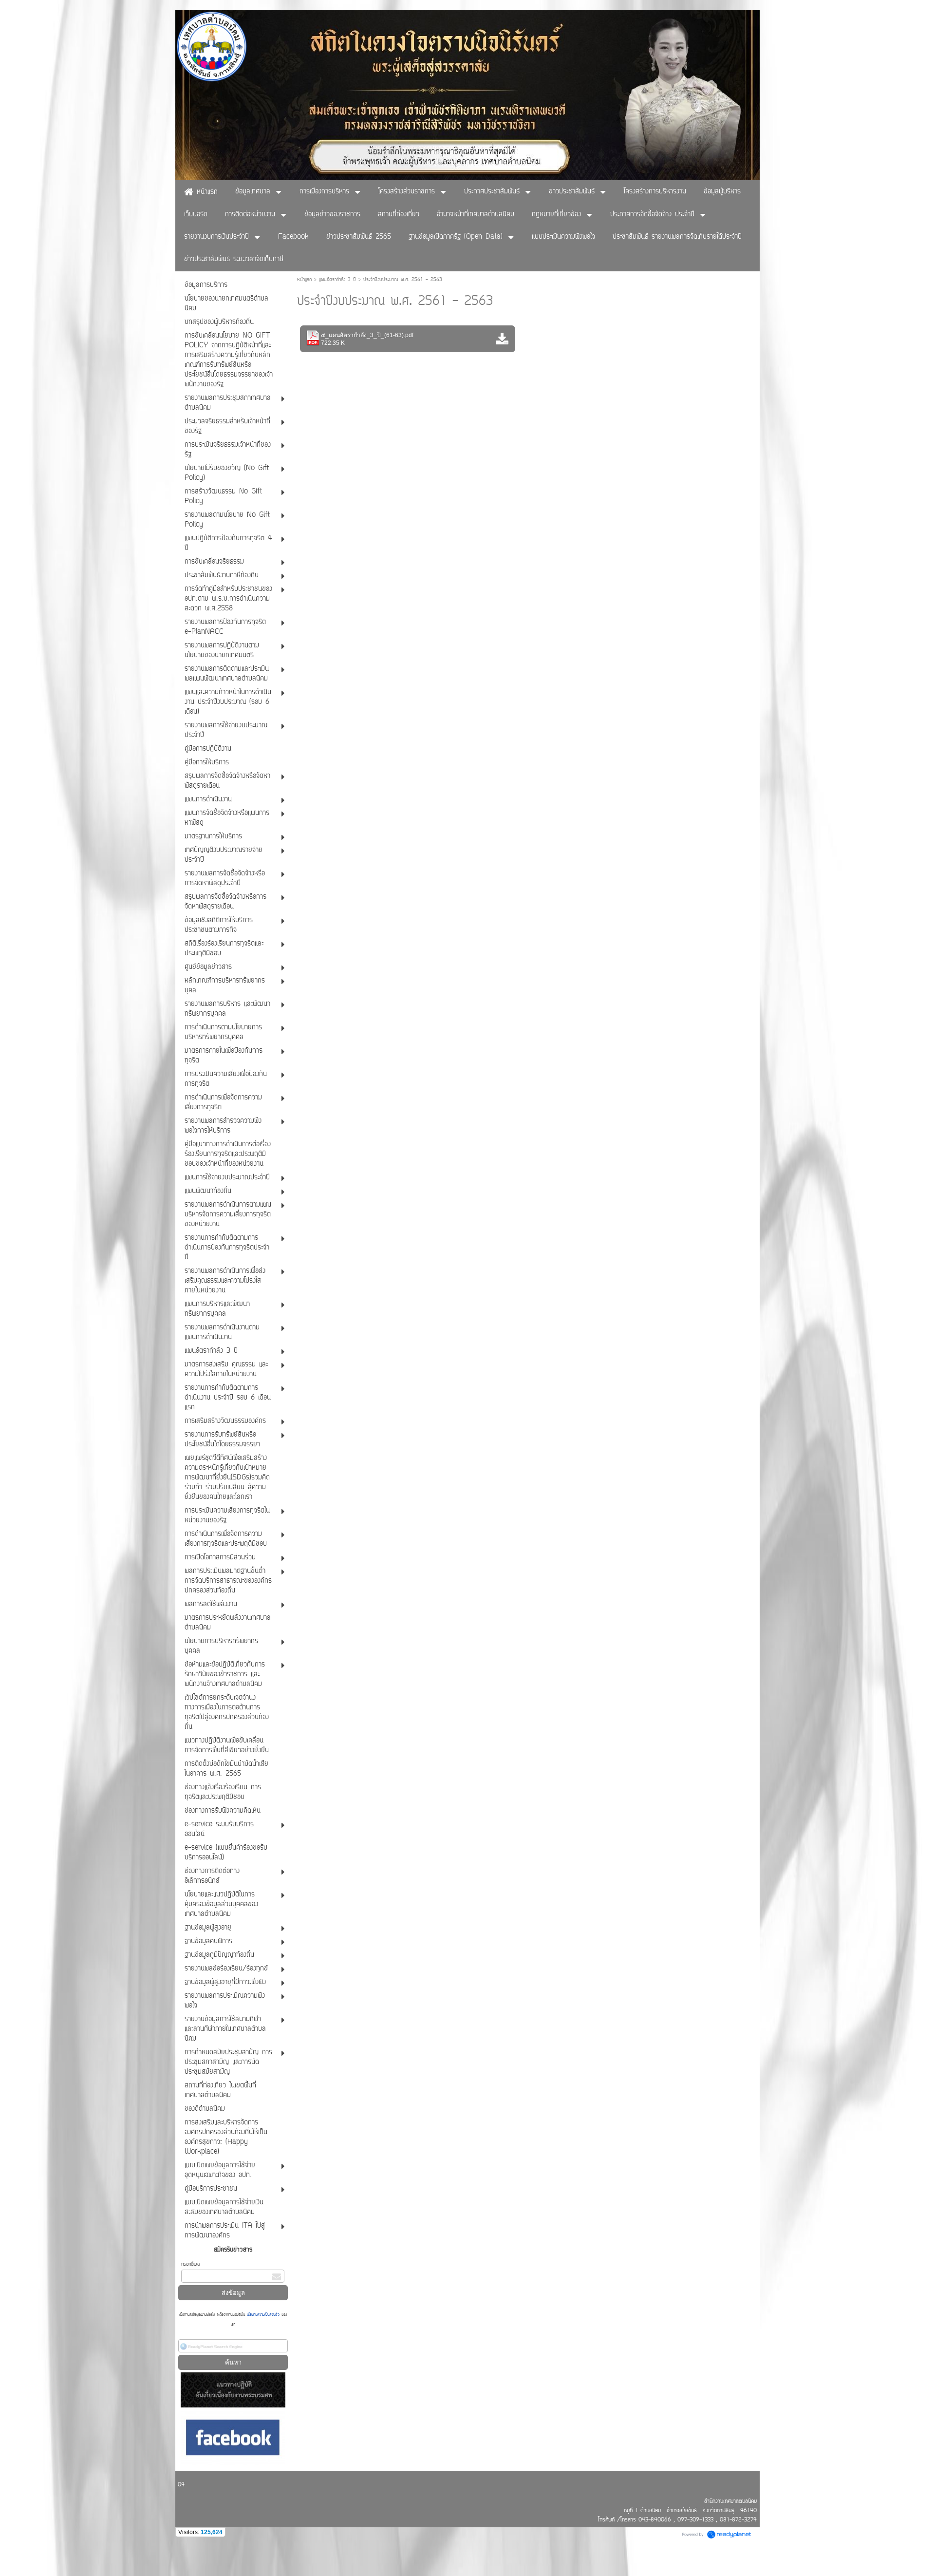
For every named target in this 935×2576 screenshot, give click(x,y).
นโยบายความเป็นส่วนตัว (263, 2315)
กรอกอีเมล (190, 2264)
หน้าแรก (304, 280)
